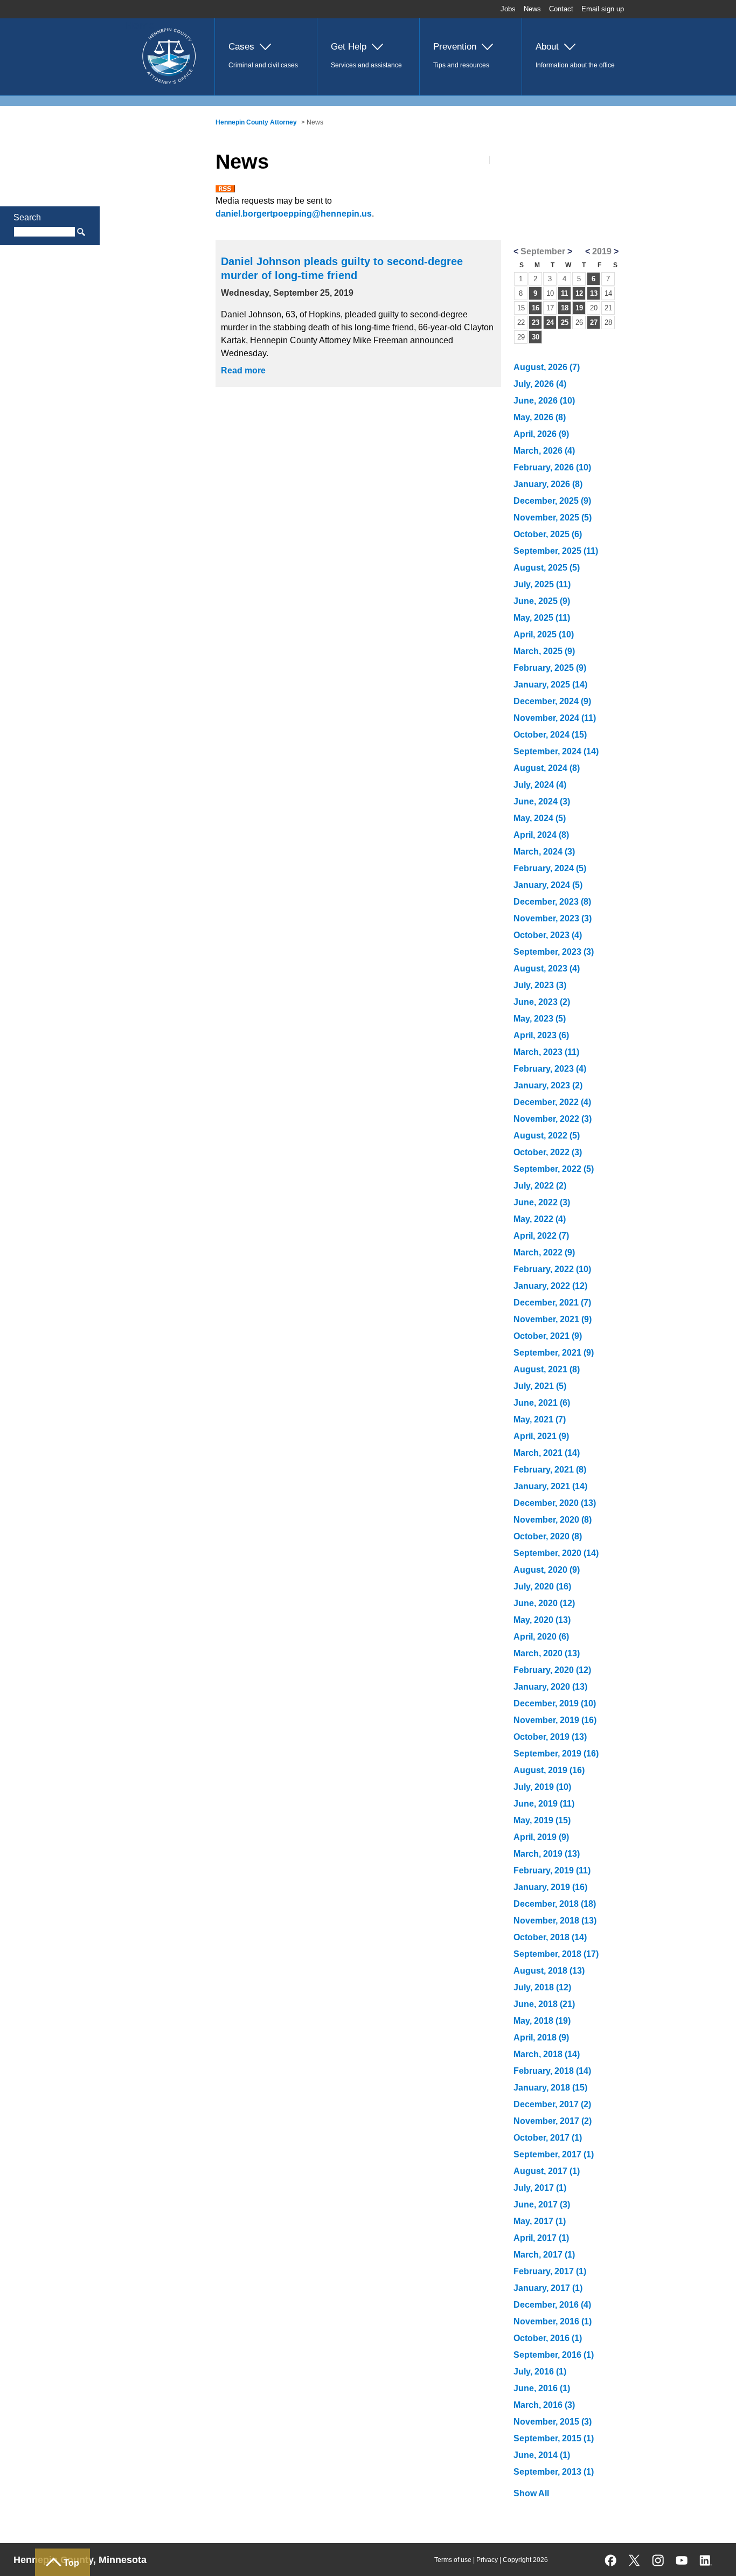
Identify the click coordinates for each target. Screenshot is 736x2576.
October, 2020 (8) (548, 1536)
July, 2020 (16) (542, 1586)
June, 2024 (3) (542, 801)
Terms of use (453, 2560)
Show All (531, 2493)
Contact (561, 9)
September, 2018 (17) (556, 1954)
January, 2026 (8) (548, 484)
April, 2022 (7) (541, 1236)
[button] (266, 57)
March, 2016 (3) (544, 2405)
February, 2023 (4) (550, 1069)
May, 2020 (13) (542, 1620)
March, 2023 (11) (546, 1052)
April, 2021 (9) (541, 1436)
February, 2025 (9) (550, 668)
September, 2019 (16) (556, 1754)
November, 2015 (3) (553, 2422)
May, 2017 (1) (540, 2221)
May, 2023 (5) (540, 1019)
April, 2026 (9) (541, 434)
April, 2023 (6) (541, 1035)
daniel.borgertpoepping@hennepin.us (294, 214)
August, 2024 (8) (547, 768)
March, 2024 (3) (544, 852)
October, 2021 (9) (548, 1336)
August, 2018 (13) (549, 1971)
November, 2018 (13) (555, 1921)
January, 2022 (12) (550, 1286)
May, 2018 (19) (542, 2021)
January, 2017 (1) (548, 2288)
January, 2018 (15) (550, 2088)
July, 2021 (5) (540, 1386)
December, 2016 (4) (552, 2305)
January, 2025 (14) (550, 685)
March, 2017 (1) (544, 2255)
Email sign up (603, 9)
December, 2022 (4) (552, 1102)
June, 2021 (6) (542, 1403)
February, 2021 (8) (550, 1470)
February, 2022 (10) (552, 1269)
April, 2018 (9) (541, 2037)
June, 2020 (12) (544, 1603)
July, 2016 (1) (540, 2372)
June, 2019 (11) (544, 1804)
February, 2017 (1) (550, 2271)
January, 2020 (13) (550, 1687)
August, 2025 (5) (547, 568)
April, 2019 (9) (541, 1837)
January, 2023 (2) (548, 1085)
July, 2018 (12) (542, 1987)
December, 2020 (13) (555, 1503)
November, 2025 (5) (553, 518)
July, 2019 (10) (542, 1787)
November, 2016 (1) (553, 2321)
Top (71, 2563)
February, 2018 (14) (552, 2071)
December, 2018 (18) (555, 1904)
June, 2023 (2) (542, 1002)
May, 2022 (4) (540, 1219)
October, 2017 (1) (548, 2138)
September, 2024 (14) (556, 751)
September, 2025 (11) (556, 551)
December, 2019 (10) (555, 1703)
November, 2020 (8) (553, 1520)
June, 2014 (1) (542, 2455)
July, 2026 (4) (540, 384)
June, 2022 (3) (542, 1202)
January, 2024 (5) (548, 885)
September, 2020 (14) (556, 1553)
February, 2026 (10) (552, 467)
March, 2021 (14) (547, 1453)
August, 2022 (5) (547, 1136)
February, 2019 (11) (552, 1870)
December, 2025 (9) (552, 501)
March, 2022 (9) (544, 1252)
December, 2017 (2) (552, 2104)
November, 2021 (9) (553, 1319)
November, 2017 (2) (553, 2121)
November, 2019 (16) (555, 1720)
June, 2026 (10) (544, 401)
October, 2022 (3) (548, 1152)
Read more (243, 370)
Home (140, 25)
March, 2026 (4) (544, 451)
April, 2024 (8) (541, 835)
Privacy (487, 2560)
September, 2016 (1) (554, 2355)
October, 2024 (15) (550, 735)
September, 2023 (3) (554, 952)
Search (27, 217)
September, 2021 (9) (554, 1353)
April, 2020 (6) (541, 1637)
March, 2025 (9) (544, 651)
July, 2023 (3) (540, 985)
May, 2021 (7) (540, 1419)
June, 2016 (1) (542, 2388)
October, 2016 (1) (548, 2338)
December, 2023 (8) (552, 902)
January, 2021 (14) (550, 1486)
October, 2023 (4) (548, 935)
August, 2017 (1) (547, 2171)
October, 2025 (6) (548, 534)
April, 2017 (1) (541, 2238)
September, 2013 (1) (554, 2472)
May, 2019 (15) (542, 1820)
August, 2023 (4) (547, 968)
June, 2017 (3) (542, 2204)
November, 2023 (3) (553, 918)
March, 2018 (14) (547, 2054)
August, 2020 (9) (547, 1570)
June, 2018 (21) (544, 2004)
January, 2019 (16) (550, 1887)
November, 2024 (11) (555, 718)
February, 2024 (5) (550, 868)
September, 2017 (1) (554, 2154)
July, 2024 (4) (540, 785)
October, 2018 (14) (550, 1937)
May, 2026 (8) (540, 417)
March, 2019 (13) (547, 1854)
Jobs (508, 9)
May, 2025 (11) (542, 618)
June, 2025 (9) (542, 601)
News (532, 9)
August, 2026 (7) (547, 367)
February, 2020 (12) (552, 1670)
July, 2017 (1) (540, 2188)
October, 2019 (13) (550, 1737)
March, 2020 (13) (547, 1653)
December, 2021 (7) (552, 1303)
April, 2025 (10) (544, 634)
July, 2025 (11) (542, 584)
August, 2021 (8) (547, 1369)
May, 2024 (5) (540, 818)
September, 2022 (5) (554, 1169)
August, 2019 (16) (549, 1770)
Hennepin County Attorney (256, 122)
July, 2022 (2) (540, 1186)
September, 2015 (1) (554, 2438)
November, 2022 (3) (553, 1119)
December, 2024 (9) (552, 701)
